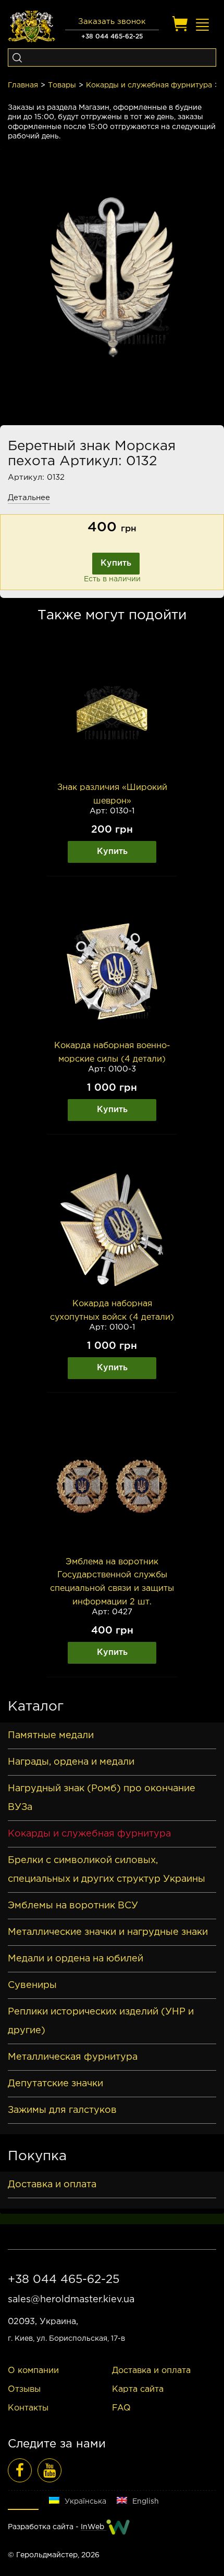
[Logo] (32, 27)
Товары (62, 85)
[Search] (17, 58)
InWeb (94, 2527)
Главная (23, 85)
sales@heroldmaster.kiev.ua (71, 2300)
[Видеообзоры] (49, 2470)
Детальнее (29, 498)
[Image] (112, 713)
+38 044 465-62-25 (112, 37)
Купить (116, 563)
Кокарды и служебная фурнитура (149, 85)
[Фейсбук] (20, 2470)
